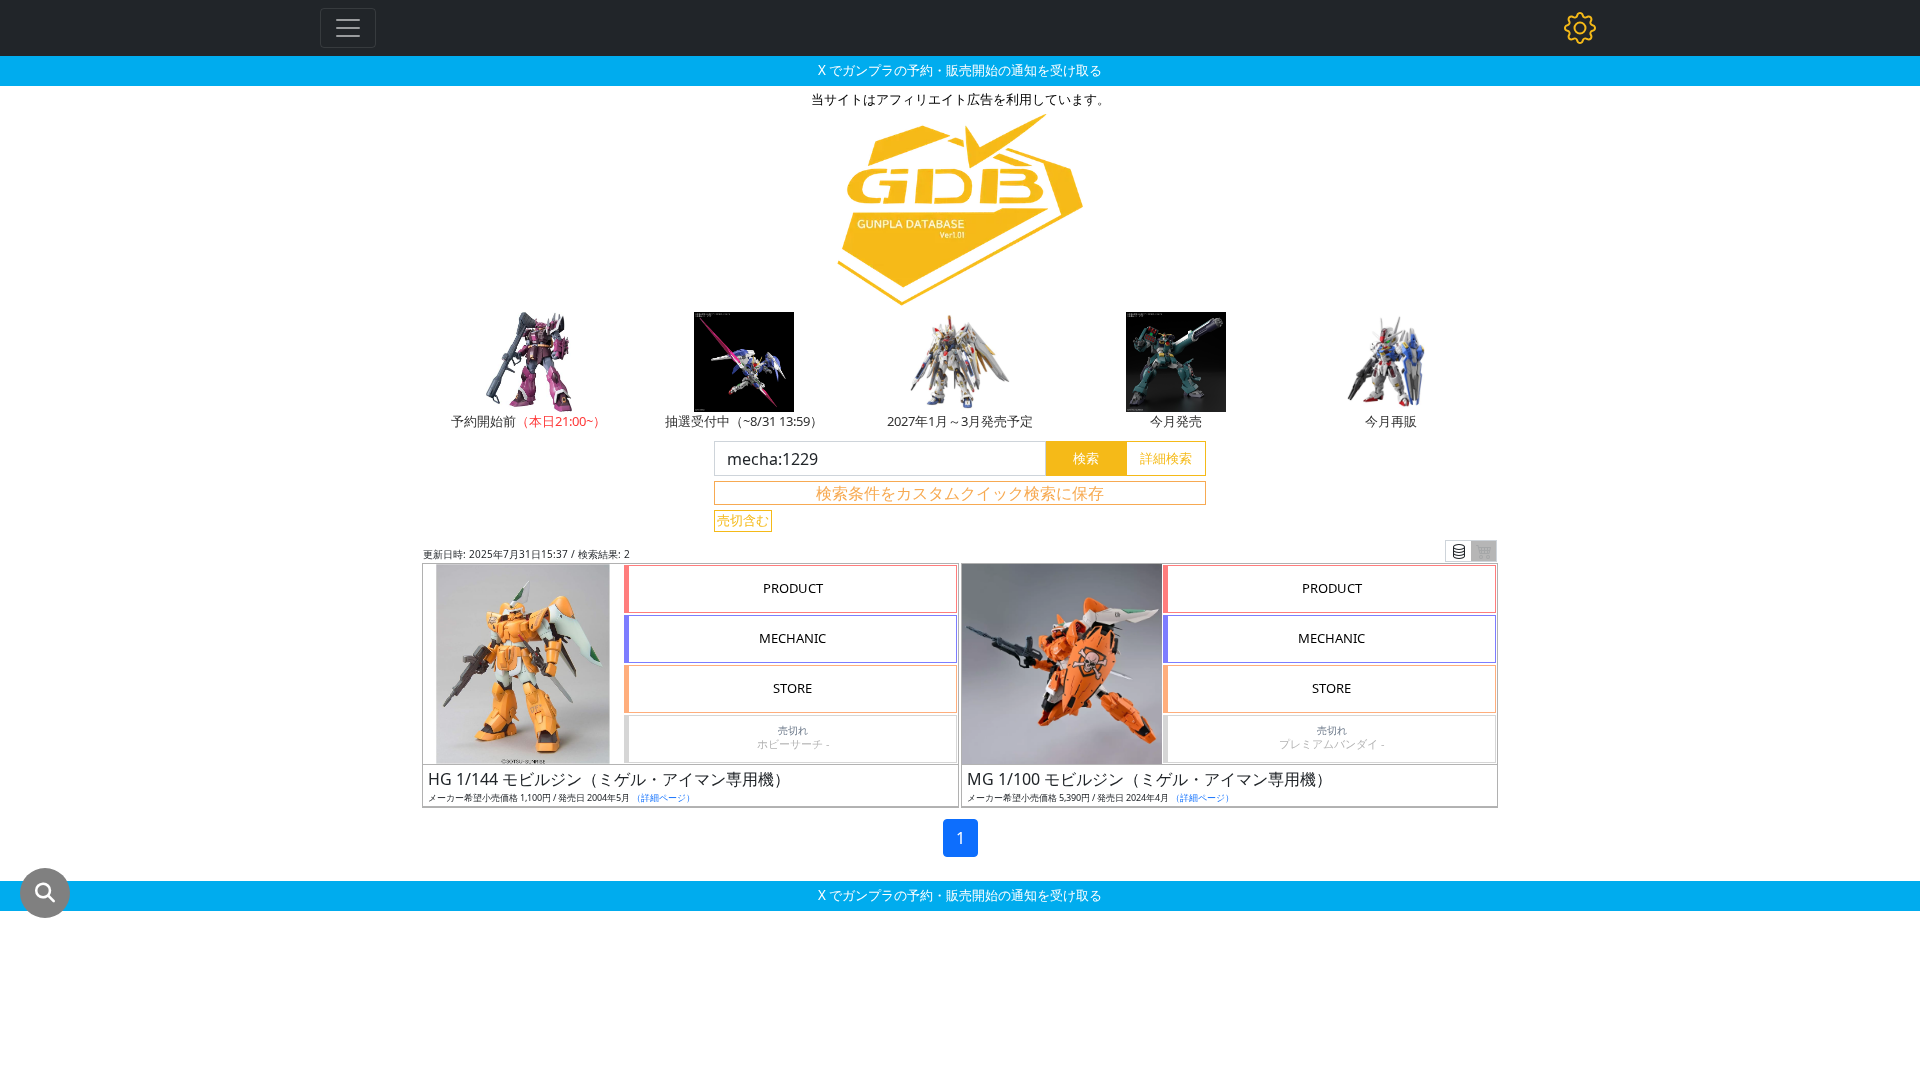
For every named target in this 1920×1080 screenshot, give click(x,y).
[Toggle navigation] (348, 28)
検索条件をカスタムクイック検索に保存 (960, 493)
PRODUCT (793, 588)
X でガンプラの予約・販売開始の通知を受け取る (960, 70)
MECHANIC (792, 638)
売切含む (743, 520)
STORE (792, 688)
